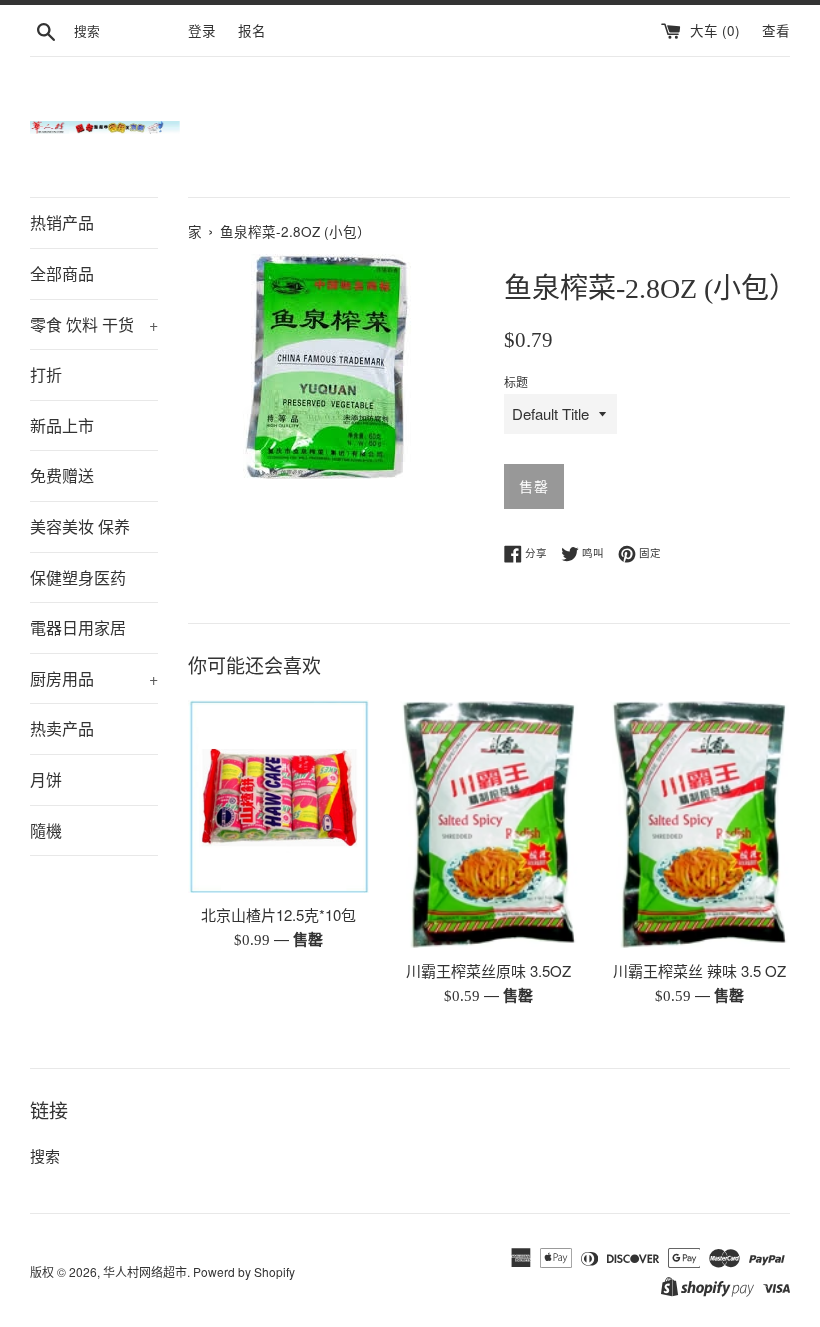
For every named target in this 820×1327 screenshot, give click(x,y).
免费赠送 (62, 475)
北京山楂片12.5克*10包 (278, 914)
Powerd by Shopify (244, 1271)
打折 (46, 374)
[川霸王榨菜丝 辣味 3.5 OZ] (699, 824)
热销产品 (62, 222)
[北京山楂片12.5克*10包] (278, 796)
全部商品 (62, 273)
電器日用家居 (78, 627)
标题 (516, 381)
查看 (776, 30)
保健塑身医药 (78, 577)
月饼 (46, 779)
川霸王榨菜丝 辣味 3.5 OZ (699, 970)
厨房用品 (94, 678)
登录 (202, 30)
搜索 (45, 1155)
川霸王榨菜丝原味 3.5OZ (488, 970)
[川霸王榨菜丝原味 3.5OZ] (489, 824)
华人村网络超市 (145, 1271)
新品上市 (62, 425)
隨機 (46, 830)
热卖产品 (62, 728)
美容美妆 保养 (80, 526)
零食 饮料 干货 (94, 324)
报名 (252, 30)
